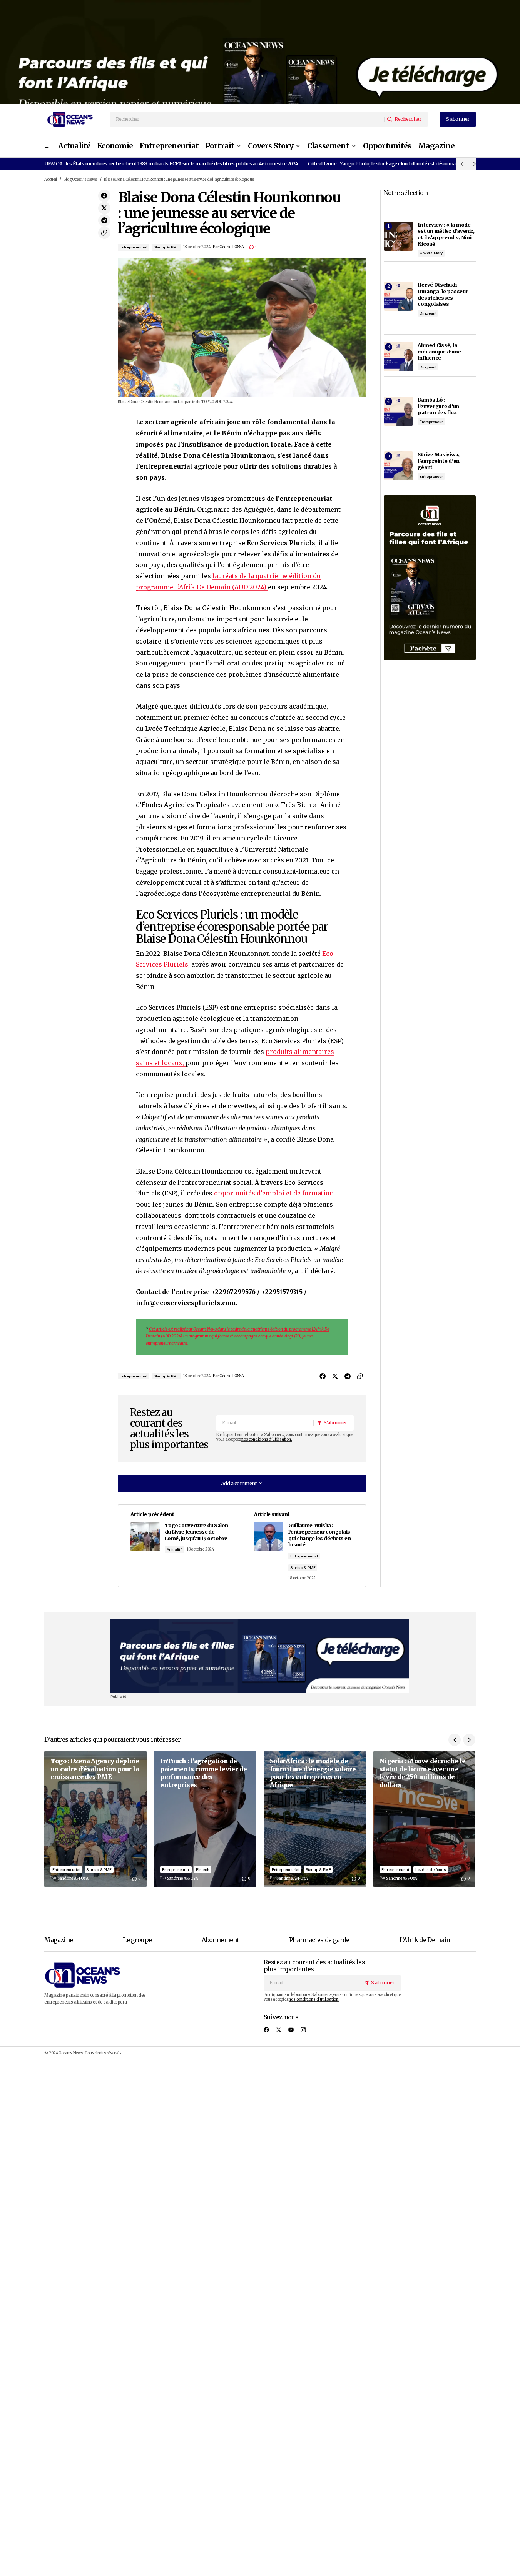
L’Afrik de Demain (425, 1940)
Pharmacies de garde (319, 1940)
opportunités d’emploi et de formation (274, 1193)
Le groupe (137, 1940)
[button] (47, 146)
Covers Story (431, 253)
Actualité (175, 1550)
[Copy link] (104, 233)
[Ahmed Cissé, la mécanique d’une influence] (398, 357)
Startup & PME (166, 247)
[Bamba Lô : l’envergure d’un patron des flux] (398, 411)
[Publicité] (260, 52)
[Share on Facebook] (104, 196)
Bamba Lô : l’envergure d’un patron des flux (438, 406)
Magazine (59, 1940)
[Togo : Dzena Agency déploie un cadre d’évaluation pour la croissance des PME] (95, 1819)
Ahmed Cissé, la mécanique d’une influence (439, 351)
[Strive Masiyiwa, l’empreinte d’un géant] (398, 466)
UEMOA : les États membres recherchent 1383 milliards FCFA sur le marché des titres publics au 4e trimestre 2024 (171, 163)
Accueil (51, 180)
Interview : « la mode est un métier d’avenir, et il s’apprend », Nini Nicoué (446, 234)
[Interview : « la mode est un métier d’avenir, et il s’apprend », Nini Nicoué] (398, 236)
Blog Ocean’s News (80, 180)
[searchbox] (247, 119)
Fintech (203, 1870)
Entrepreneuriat (134, 247)
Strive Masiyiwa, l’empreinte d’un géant (439, 461)
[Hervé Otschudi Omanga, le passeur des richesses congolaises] (398, 296)
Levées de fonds (431, 1870)
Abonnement (220, 1940)
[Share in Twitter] (104, 208)
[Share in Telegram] (104, 220)
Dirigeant (428, 313)
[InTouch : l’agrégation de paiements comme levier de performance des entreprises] (205, 1819)
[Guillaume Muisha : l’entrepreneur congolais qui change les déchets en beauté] (303, 1546)
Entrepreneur (431, 422)
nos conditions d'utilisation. (267, 1439)
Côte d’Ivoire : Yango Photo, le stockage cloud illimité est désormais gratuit (392, 163)
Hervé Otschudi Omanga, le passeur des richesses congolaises (443, 294)
